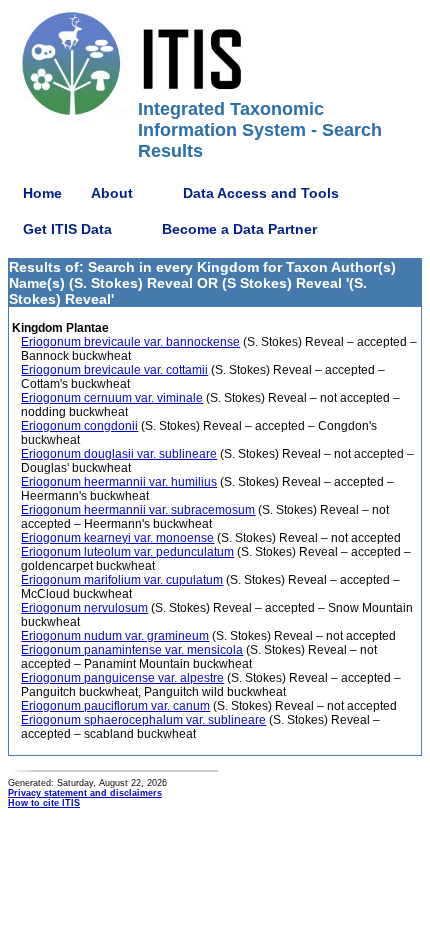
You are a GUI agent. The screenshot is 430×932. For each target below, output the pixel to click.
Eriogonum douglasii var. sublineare (119, 454)
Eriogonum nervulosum (84, 608)
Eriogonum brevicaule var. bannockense (130, 342)
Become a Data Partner (239, 229)
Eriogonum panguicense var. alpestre (122, 678)
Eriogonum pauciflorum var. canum (115, 706)
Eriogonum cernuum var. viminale (112, 398)
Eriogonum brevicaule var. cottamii (114, 370)
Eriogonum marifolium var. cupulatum (122, 580)
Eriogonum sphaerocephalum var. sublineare (143, 720)
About (112, 193)
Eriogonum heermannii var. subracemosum (138, 510)
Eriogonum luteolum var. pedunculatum (127, 552)
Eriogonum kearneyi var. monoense (117, 538)
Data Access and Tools (261, 193)
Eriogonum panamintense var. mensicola (132, 650)
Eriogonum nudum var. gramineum (115, 636)
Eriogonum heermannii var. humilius (119, 482)
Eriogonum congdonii (79, 426)
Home (42, 193)
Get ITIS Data (67, 229)
